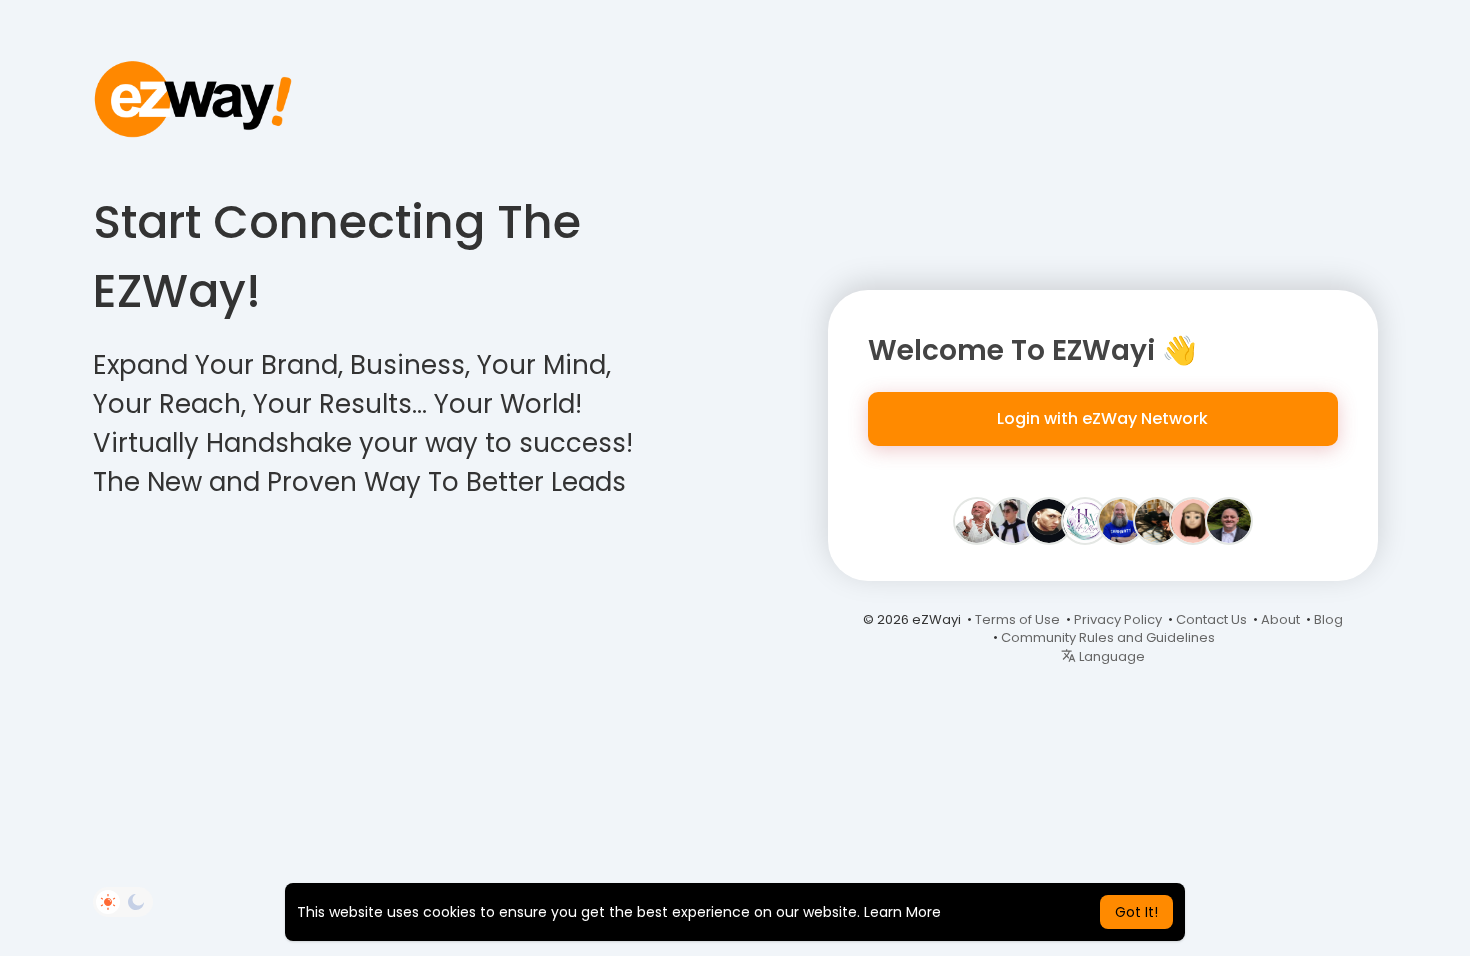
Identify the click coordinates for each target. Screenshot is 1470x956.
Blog (1328, 619)
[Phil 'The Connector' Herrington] (1121, 520)
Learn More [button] (902, 912)
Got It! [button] (1136, 912)
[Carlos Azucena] (1157, 520)
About (1280, 619)
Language (1110, 656)
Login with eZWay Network (1102, 418)
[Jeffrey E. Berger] (977, 520)
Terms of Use (1017, 619)
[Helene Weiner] (1085, 520)
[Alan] (1013, 520)
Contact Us (1211, 619)
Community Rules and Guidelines (1108, 637)
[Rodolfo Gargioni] (1229, 520)
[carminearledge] (1193, 520)
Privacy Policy (1118, 619)
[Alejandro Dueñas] (1049, 520)
